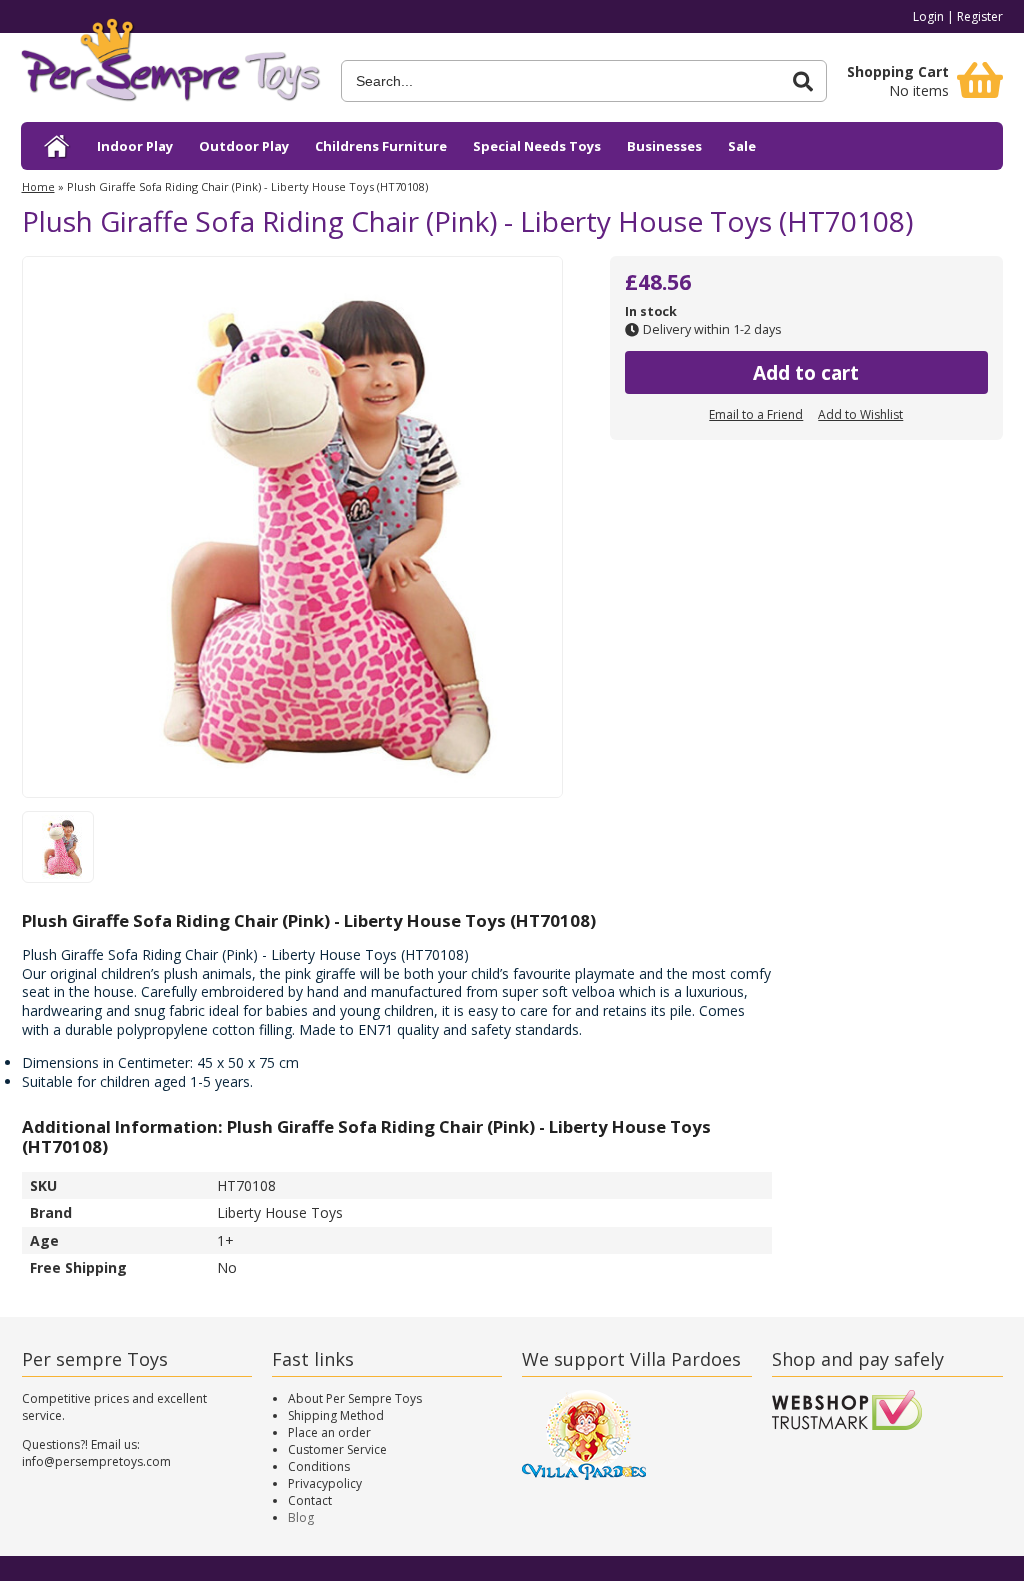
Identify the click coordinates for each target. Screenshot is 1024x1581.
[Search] (803, 81)
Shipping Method (336, 1415)
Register (980, 16)
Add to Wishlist (860, 414)
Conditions (319, 1466)
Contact (310, 1500)
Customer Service (337, 1449)
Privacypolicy (325, 1483)
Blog (301, 1517)
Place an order (329, 1432)
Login (928, 16)
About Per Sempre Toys (355, 1398)
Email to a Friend (756, 414)
